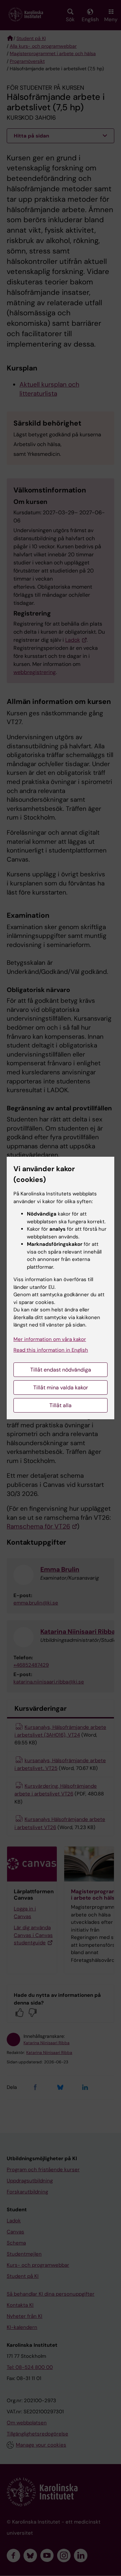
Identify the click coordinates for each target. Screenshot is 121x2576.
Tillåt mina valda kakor (61, 1388)
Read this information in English (51, 1350)
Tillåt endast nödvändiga (61, 1370)
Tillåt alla (61, 1405)
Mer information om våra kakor (50, 1339)
